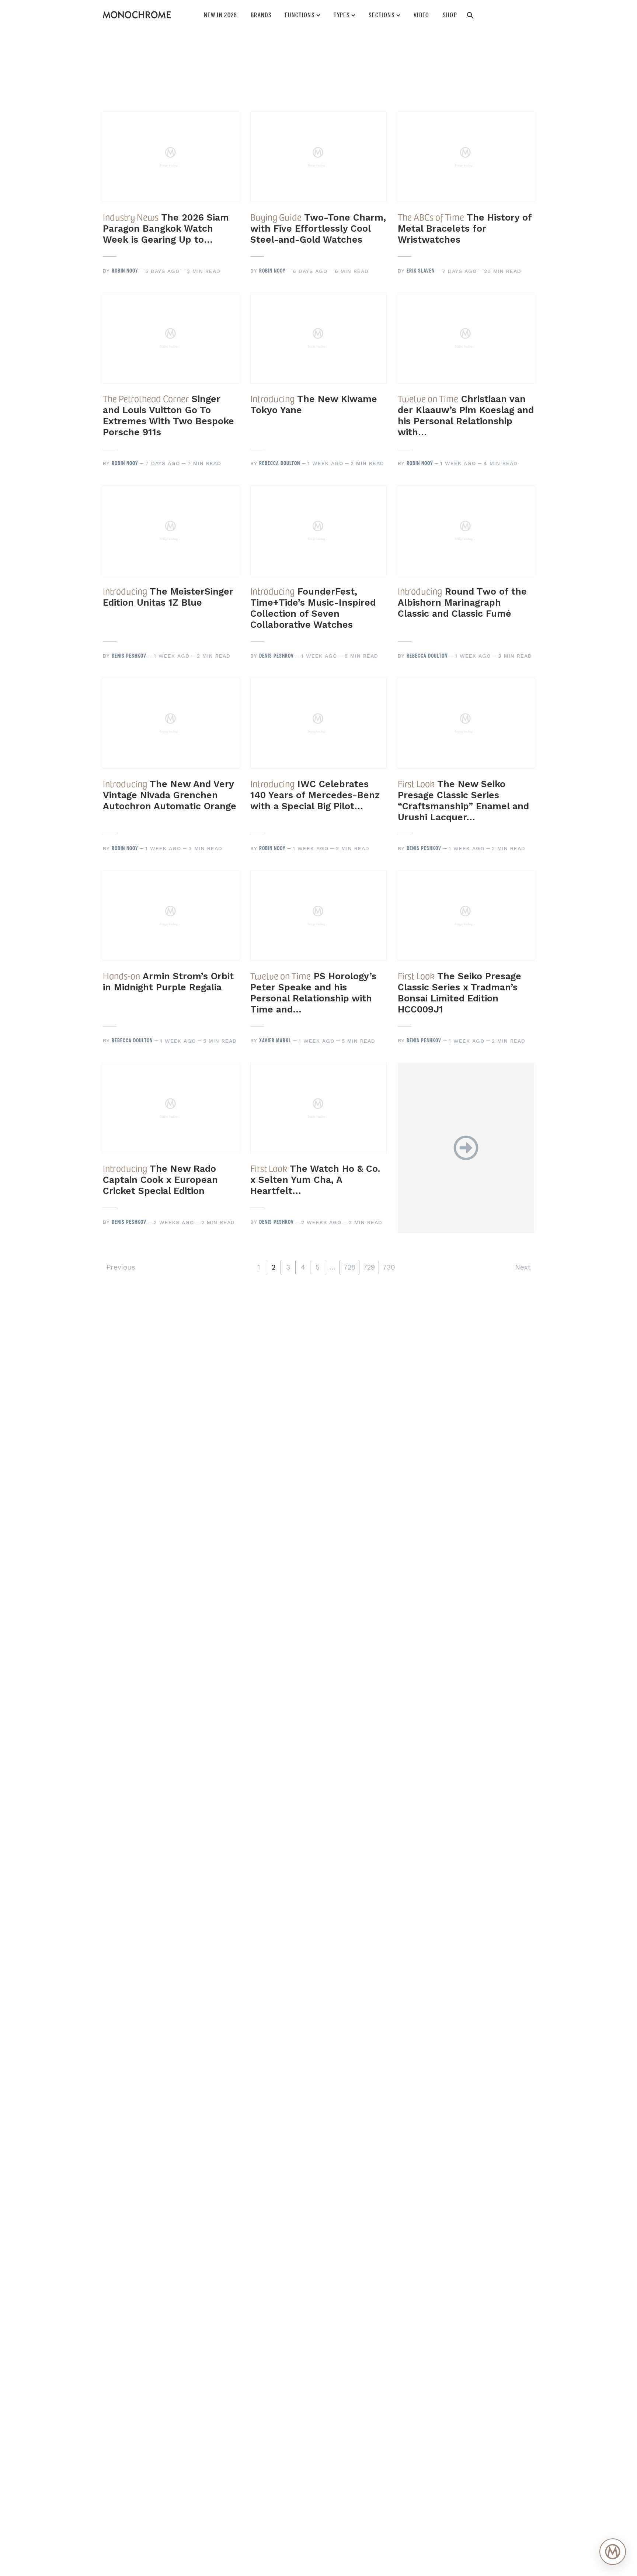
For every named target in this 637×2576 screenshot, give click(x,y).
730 (389, 1267)
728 (349, 1267)
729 (369, 1267)
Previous (121, 1267)
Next (523, 1267)
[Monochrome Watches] (137, 15)
